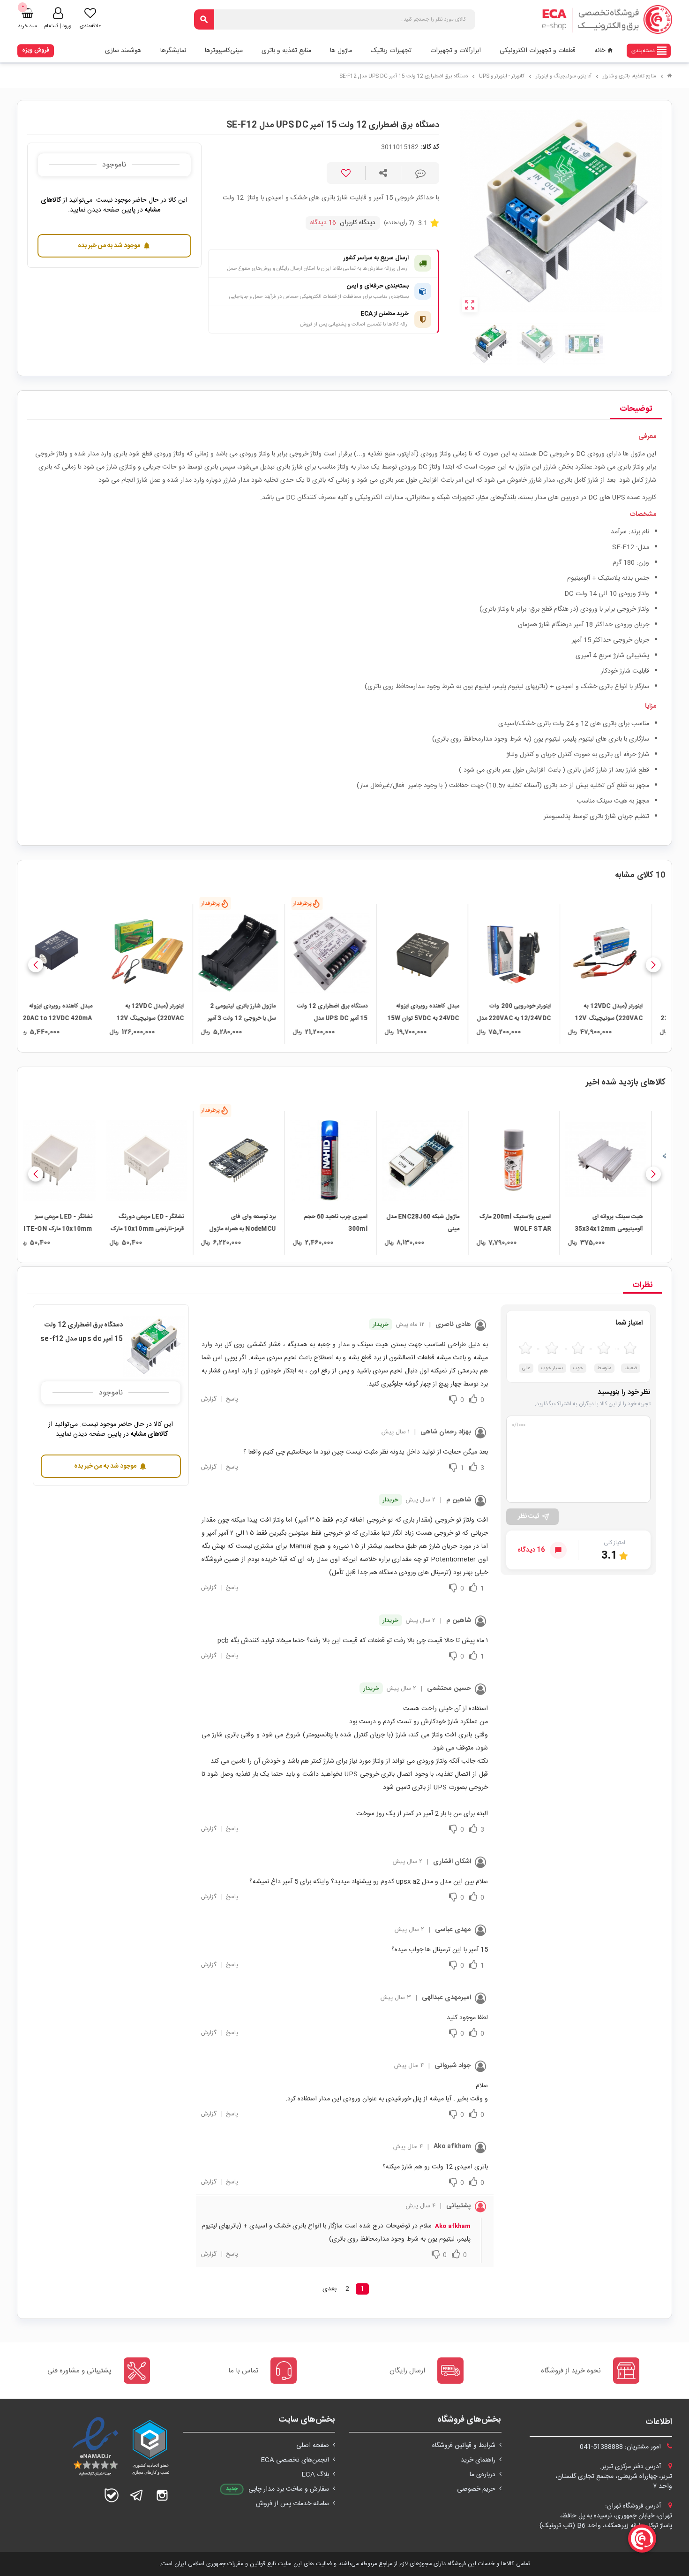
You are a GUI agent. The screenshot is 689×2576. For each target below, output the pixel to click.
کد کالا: (430, 148)
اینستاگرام (162, 2495)
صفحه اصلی (313, 2446)
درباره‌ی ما (483, 2475)
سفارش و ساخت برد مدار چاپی (289, 2489)
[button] (653, 965)
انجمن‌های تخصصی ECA (295, 2460)
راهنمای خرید (478, 2460)
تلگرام (137, 2495)
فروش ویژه (36, 50)
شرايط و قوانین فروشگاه (464, 2446)
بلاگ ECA (315, 2475)
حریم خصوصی (476, 2489)
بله (112, 2495)
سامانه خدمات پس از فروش (292, 2504)
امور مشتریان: (621, 2447)
